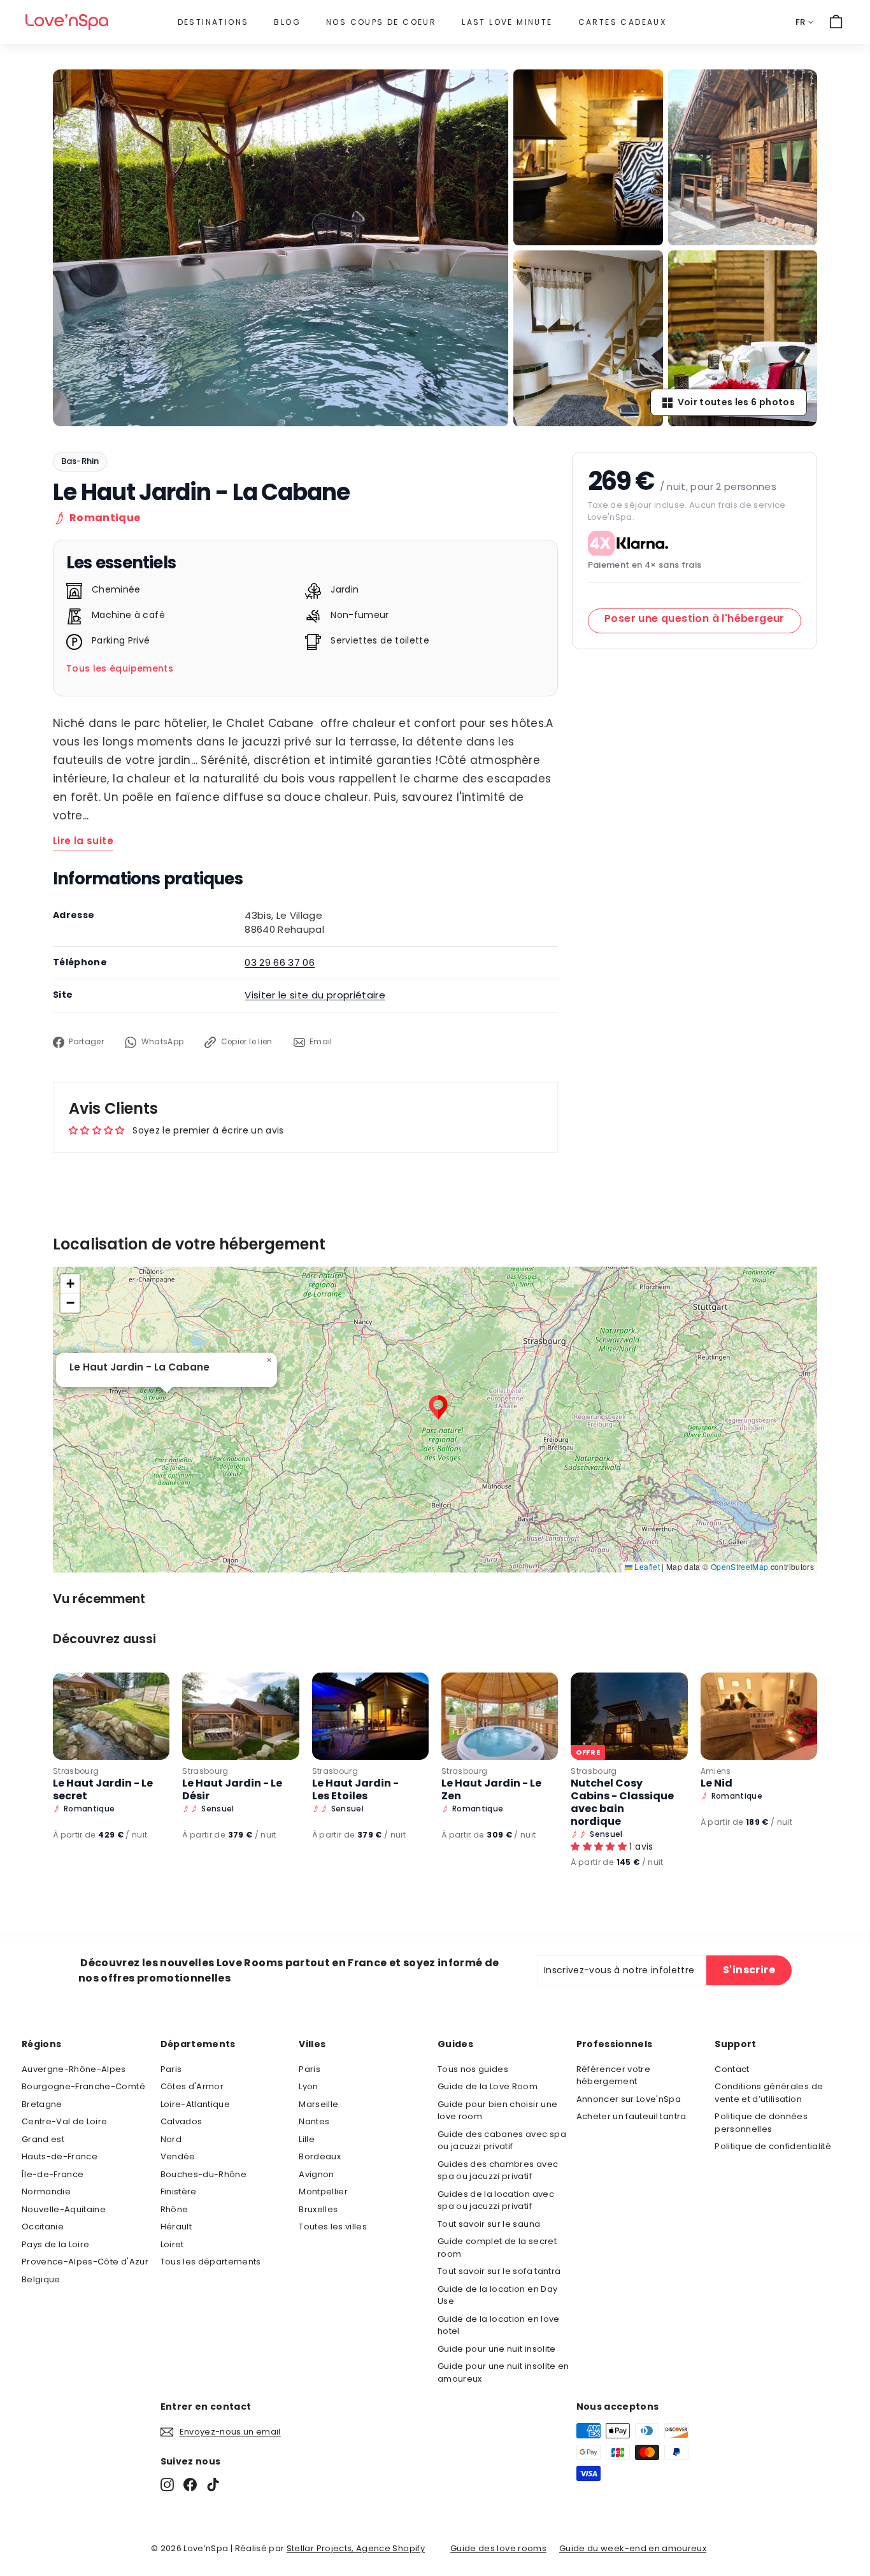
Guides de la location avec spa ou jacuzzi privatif (496, 2200)
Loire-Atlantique (196, 2104)
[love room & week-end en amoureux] (67, 22)
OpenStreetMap (740, 1566)
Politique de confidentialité (773, 2146)
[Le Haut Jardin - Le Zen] (500, 1716)
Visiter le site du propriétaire (315, 995)
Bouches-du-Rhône (204, 2174)
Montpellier (323, 2191)
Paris (171, 2069)
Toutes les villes (333, 2227)
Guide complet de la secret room (497, 2248)
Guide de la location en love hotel (499, 2325)
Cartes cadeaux (623, 22)
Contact (732, 2069)
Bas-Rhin (80, 461)
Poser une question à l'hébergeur (695, 618)
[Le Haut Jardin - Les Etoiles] (370, 1716)
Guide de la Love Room (488, 2086)
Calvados (182, 2121)
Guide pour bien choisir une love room (497, 2111)
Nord (171, 2139)
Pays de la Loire (56, 2244)
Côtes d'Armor (192, 2086)
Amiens (716, 1771)
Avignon (316, 2174)
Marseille (318, 2104)
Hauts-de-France (60, 2156)
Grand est (43, 2139)
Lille (307, 2139)
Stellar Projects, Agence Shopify (356, 2548)
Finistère (179, 2191)
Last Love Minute (507, 22)
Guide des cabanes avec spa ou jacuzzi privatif (502, 2141)
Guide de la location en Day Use (497, 2295)
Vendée (178, 2156)
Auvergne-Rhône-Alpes (74, 2069)
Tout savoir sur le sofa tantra (499, 2271)
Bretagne (42, 2104)
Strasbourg (76, 1771)
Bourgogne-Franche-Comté (83, 2086)
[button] (438, 1407)
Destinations (213, 22)
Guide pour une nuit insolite (497, 2349)
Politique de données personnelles (761, 2123)
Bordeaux (320, 2156)
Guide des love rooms (498, 2548)
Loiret (172, 2244)
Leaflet (646, 1566)
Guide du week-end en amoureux (633, 2548)
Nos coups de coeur (381, 22)
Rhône (175, 2209)
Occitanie (43, 2227)
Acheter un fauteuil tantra (631, 2116)
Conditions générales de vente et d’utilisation (769, 2093)
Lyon (308, 2086)
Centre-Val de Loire (65, 2121)
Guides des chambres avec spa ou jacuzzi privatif (498, 2170)
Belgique (41, 2279)
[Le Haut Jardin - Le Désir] (240, 1716)
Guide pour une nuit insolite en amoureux (503, 2372)
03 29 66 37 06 (280, 962)
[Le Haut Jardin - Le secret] (111, 1716)
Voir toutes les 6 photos (736, 402)
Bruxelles (318, 2209)
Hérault (176, 2227)
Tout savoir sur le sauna (489, 2224)
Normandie (46, 2191)
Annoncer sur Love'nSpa (629, 2099)
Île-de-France (53, 2174)
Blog (287, 22)
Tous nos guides (473, 2069)
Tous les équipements (120, 668)
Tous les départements (211, 2262)
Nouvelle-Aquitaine (64, 2209)
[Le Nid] (759, 1716)
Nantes (314, 2121)
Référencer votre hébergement (614, 2076)
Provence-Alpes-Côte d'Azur (85, 2262)
